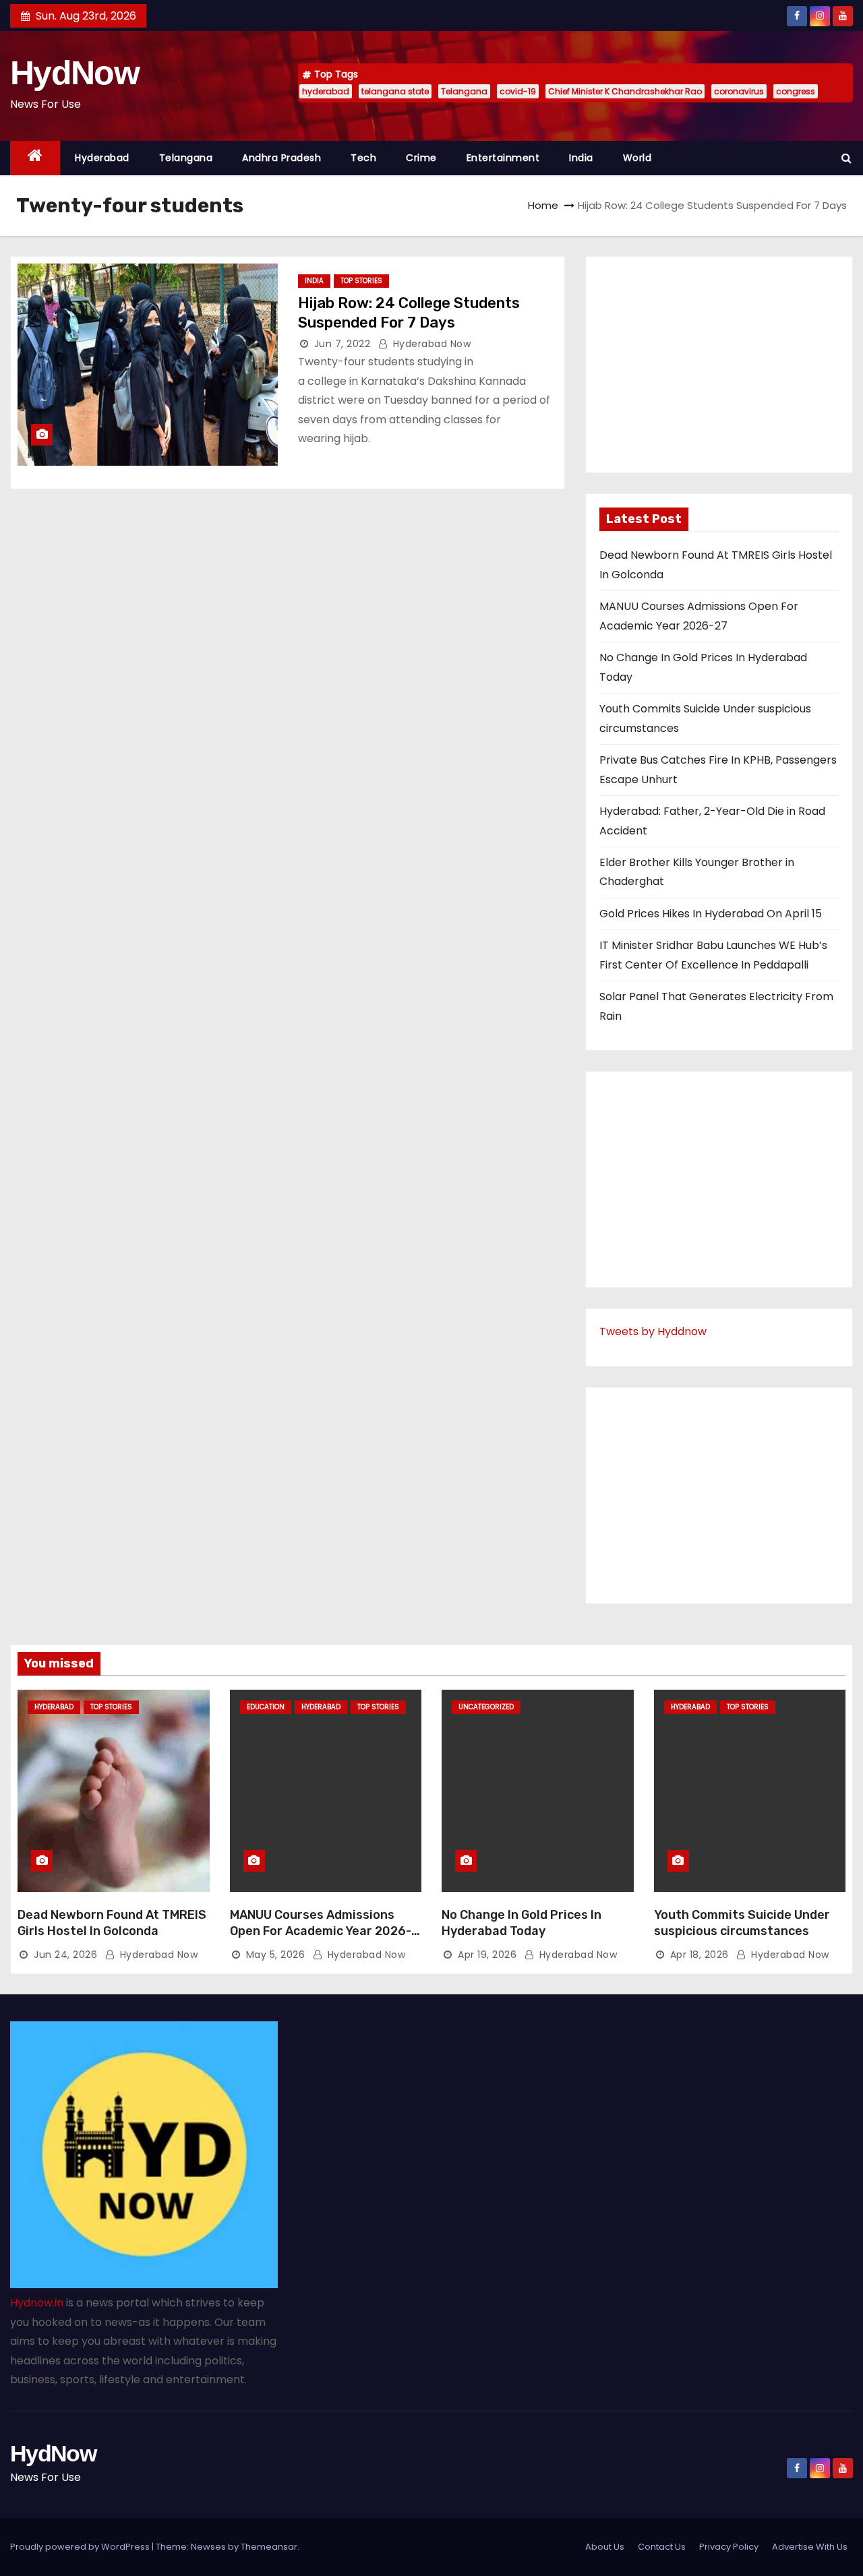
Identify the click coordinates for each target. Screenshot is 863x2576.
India (581, 158)
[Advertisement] (719, 365)
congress (796, 91)
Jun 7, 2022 (343, 344)
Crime (421, 158)
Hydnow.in (37, 2303)
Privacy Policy (729, 2547)
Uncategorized (486, 1707)
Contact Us (662, 2547)
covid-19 (518, 91)
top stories (361, 281)
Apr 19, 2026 (487, 1955)
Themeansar (269, 2547)
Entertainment (503, 158)
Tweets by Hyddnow (653, 1331)
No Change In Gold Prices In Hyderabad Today (522, 1923)
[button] (846, 158)
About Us (605, 2547)
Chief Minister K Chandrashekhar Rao (625, 91)
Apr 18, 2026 (700, 1955)
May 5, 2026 (276, 1955)
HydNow (75, 73)
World (637, 158)
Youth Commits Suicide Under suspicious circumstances (742, 1923)
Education (266, 1707)
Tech (363, 158)
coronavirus (739, 91)
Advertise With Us (810, 2547)
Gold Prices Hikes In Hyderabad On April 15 (711, 914)
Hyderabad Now (430, 344)
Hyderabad (102, 158)
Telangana (464, 91)
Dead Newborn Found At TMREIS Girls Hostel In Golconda (112, 1923)
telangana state (395, 91)
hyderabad (326, 91)
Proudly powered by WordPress (81, 2547)
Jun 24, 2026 (65, 1955)
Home (543, 205)
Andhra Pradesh (281, 158)
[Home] (35, 158)
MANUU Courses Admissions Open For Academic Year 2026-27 (321, 1931)
